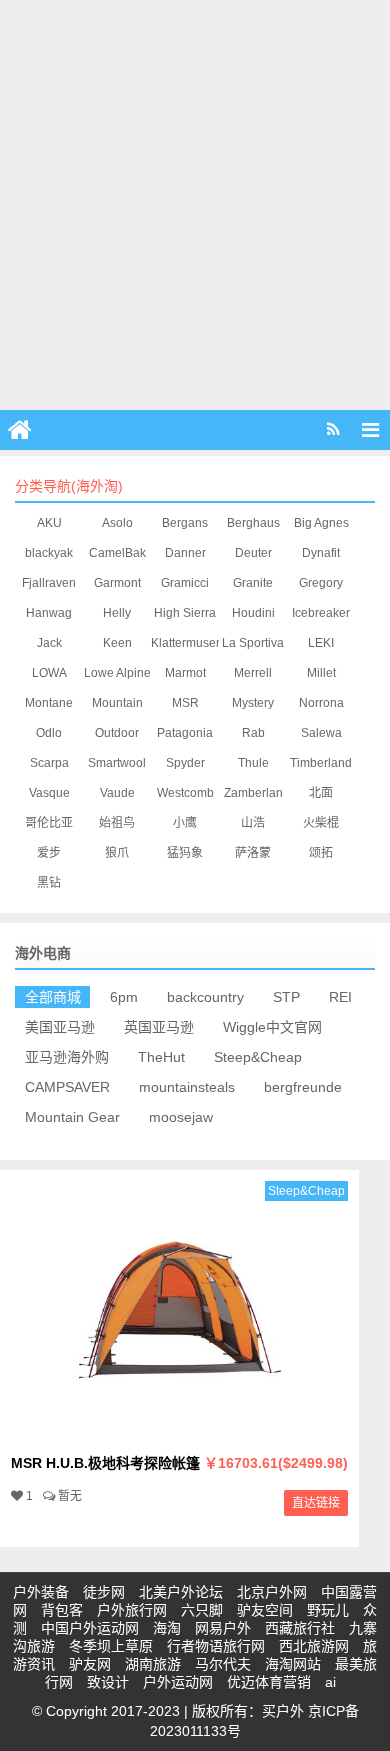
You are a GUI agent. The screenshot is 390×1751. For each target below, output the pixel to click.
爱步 (49, 853)
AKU (49, 523)
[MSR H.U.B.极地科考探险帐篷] (180, 1432)
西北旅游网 (314, 1646)
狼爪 (117, 853)
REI (340, 997)
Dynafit (321, 553)
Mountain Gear (72, 1117)
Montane (49, 703)
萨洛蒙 (253, 853)
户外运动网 (178, 1682)
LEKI (321, 643)
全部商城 (53, 997)
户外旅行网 (132, 1610)
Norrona (321, 703)
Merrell (253, 673)
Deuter (253, 553)
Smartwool (117, 763)
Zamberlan (253, 793)
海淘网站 (293, 1664)
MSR (185, 703)
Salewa (321, 733)
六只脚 (202, 1610)
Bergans (185, 523)
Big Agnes (321, 523)
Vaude (117, 793)
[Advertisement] (195, 205)
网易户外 (223, 1628)
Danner (185, 553)
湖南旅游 (153, 1664)
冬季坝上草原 (111, 1646)
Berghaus (253, 523)
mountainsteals (187, 1087)
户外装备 (41, 1592)
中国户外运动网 (90, 1628)
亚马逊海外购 (67, 1057)
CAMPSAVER (67, 1087)
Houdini (253, 613)
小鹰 (185, 823)
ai (330, 1682)
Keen (117, 643)
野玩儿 (328, 1610)
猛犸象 (185, 853)
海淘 (167, 1628)
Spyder (185, 763)
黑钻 (49, 883)
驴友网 (90, 1664)
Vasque (49, 793)
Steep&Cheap (258, 1057)
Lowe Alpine (117, 673)
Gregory (321, 583)
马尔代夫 (223, 1664)
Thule (253, 763)
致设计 (108, 1682)
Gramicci (185, 583)
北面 (321, 793)
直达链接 (316, 1503)
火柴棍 (321, 823)
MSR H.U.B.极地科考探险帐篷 (179, 1463)
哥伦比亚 (49, 823)
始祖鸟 (117, 823)
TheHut (161, 1057)
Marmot (185, 673)
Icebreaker (321, 613)
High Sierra (185, 613)
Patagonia (185, 733)
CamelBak (117, 553)
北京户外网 (272, 1592)
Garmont (117, 583)
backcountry (205, 997)
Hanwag (49, 613)
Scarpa (49, 763)
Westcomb (185, 793)
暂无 (70, 1496)
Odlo (49, 733)
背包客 (62, 1610)
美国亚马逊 (60, 1027)
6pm (124, 997)
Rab (253, 733)
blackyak (49, 553)
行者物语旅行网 (216, 1646)
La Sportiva (253, 643)
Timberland (321, 763)
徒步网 (104, 1592)
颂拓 (321, 853)
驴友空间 (265, 1610)
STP (286, 997)
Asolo (117, 523)
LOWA (49, 673)
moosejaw (181, 1117)
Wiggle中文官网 (272, 1027)
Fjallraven (49, 583)
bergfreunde (303, 1087)
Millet (321, 673)
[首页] (20, 430)
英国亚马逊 (159, 1027)
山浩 (253, 823)
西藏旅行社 (300, 1628)
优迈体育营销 (269, 1682)
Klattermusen (187, 643)
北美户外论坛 (181, 1592)
